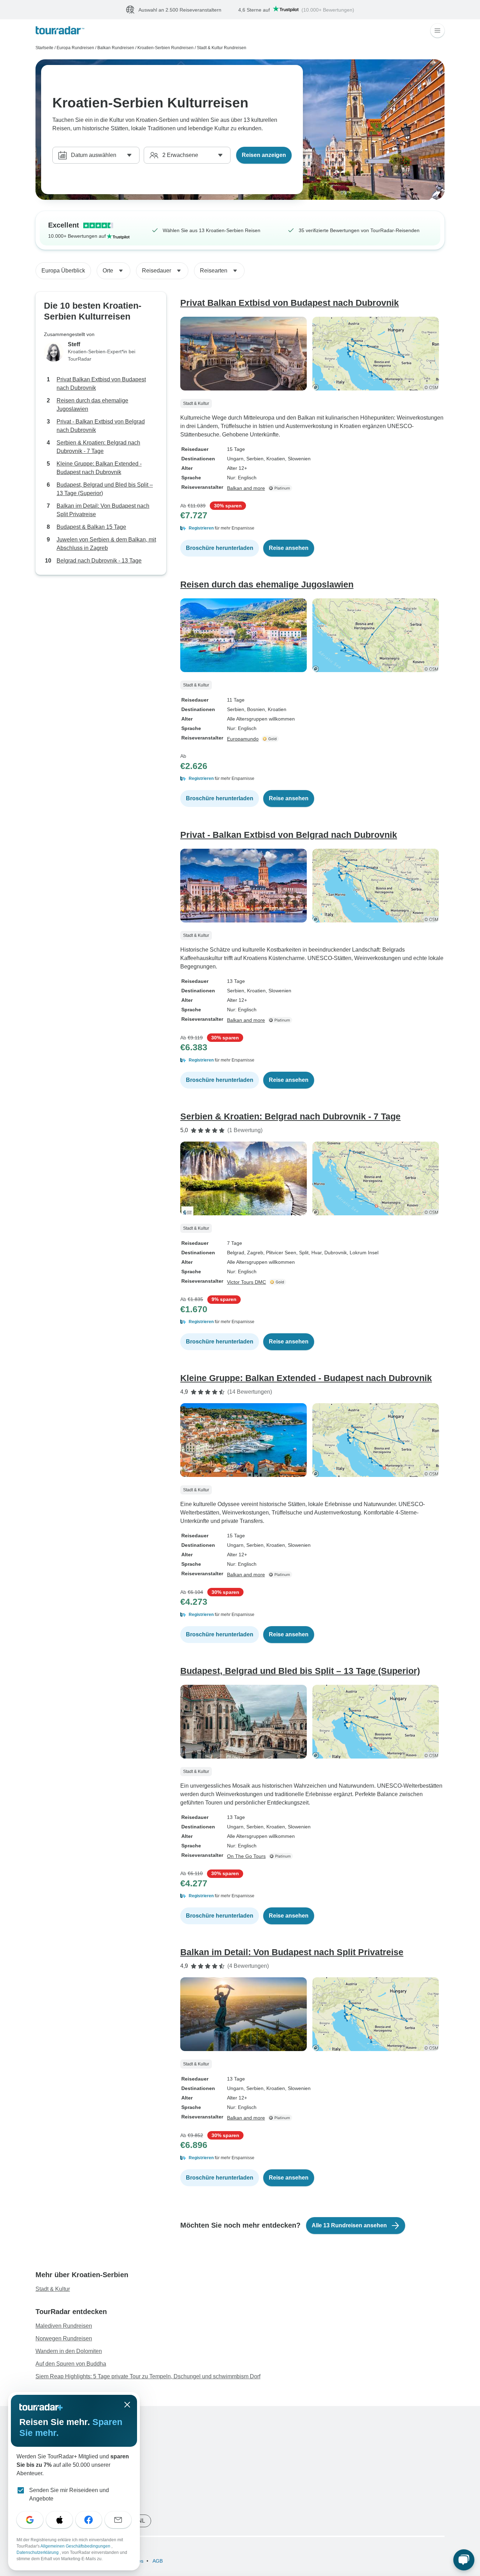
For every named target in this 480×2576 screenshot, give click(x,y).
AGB (157, 2561)
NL (141, 2521)
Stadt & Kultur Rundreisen (222, 48)
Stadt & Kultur (53, 2289)
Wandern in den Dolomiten (69, 2351)
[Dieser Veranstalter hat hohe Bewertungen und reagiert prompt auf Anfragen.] (271, 739)
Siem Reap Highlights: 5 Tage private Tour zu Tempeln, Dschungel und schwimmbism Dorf (148, 2377)
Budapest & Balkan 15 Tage (91, 527)
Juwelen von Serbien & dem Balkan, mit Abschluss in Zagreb (106, 544)
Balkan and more (246, 488)
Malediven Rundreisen (64, 2326)
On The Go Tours (246, 1857)
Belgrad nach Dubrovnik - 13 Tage (99, 561)
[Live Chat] (464, 2560)
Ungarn (235, 459)
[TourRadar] (60, 31)
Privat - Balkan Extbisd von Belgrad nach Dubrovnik (101, 426)
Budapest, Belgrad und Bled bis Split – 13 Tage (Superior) (105, 489)
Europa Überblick (63, 271)
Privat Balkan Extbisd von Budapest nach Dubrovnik (101, 384)
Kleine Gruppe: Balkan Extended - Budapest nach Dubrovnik (99, 468)
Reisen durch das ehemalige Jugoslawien (92, 405)
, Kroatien (274, 459)
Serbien (236, 710)
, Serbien (254, 459)
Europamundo (243, 739)
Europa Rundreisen (75, 48)
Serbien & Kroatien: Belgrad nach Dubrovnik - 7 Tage (98, 447)
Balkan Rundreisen (116, 48)
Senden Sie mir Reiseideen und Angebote (69, 2494)
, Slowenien (298, 459)
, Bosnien (255, 710)
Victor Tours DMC (247, 1282)
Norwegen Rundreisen (64, 2339)
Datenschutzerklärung (38, 2552)
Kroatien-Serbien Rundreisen (166, 48)
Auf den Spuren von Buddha (71, 2364)
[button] (312, 528)
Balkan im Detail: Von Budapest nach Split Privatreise (103, 510)
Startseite (44, 48)
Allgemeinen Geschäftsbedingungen (76, 2546)
